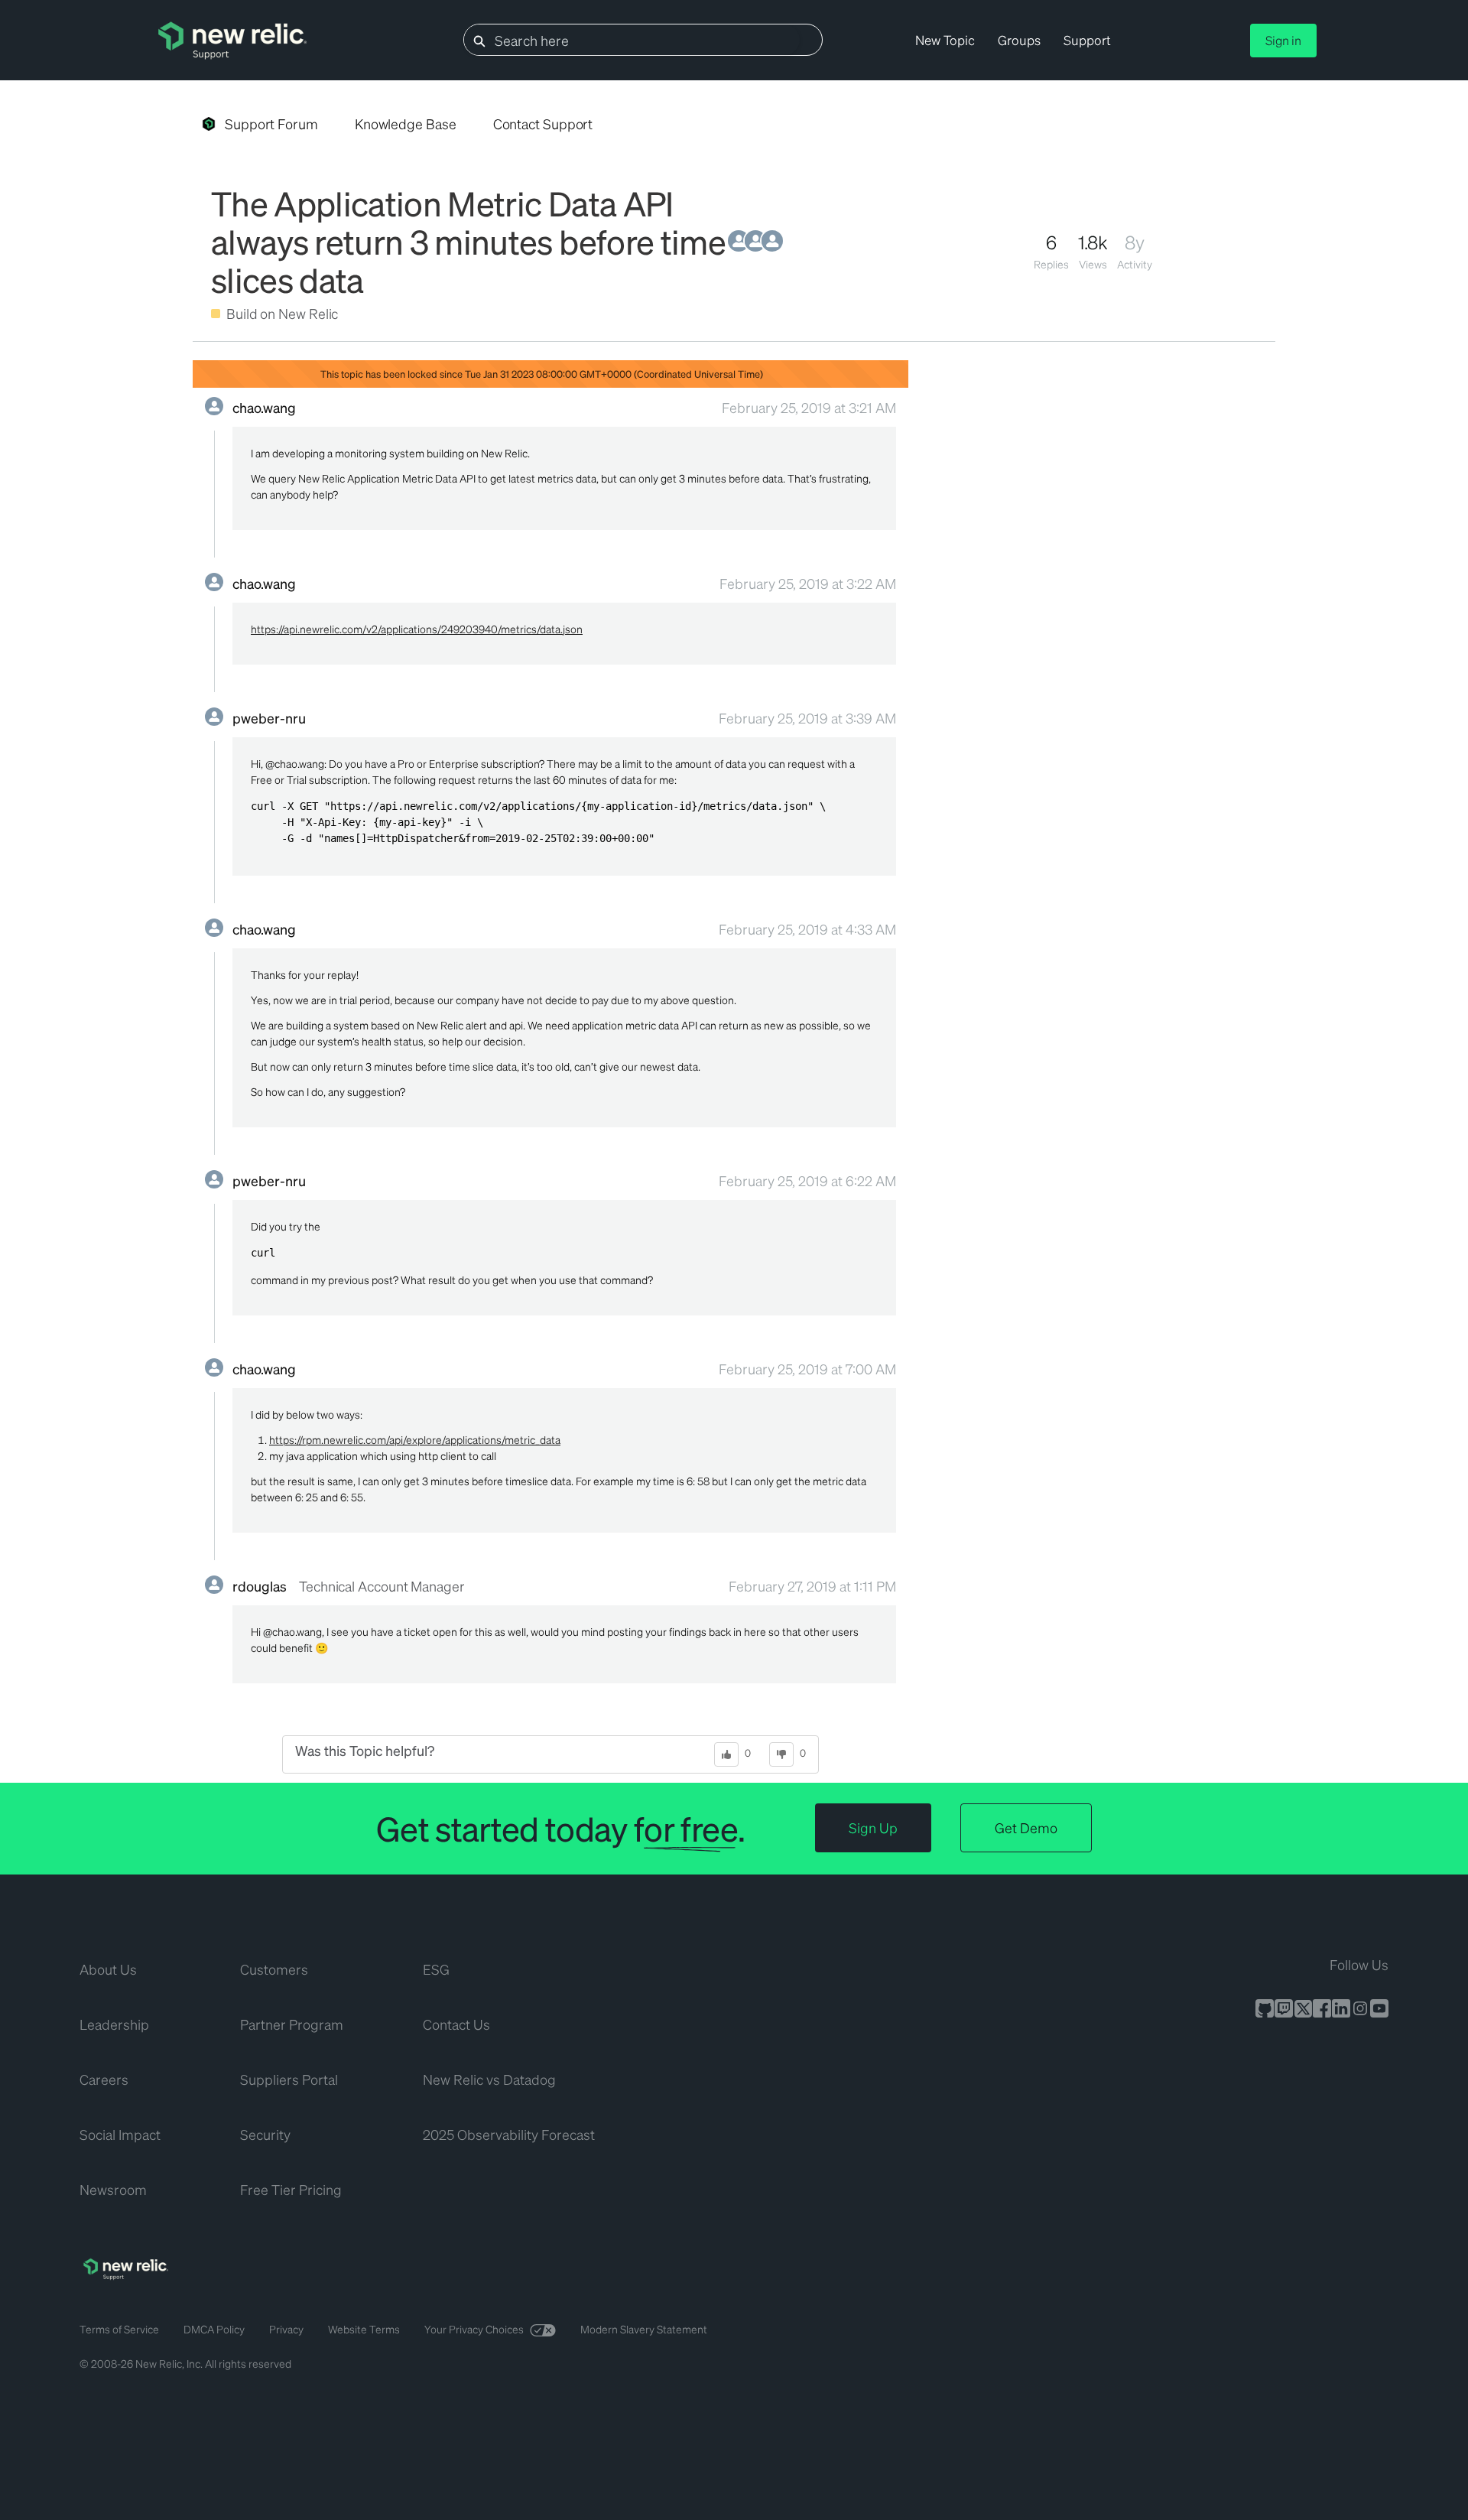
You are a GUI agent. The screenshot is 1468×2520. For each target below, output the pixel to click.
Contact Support (543, 124)
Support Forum (271, 124)
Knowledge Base (406, 124)
